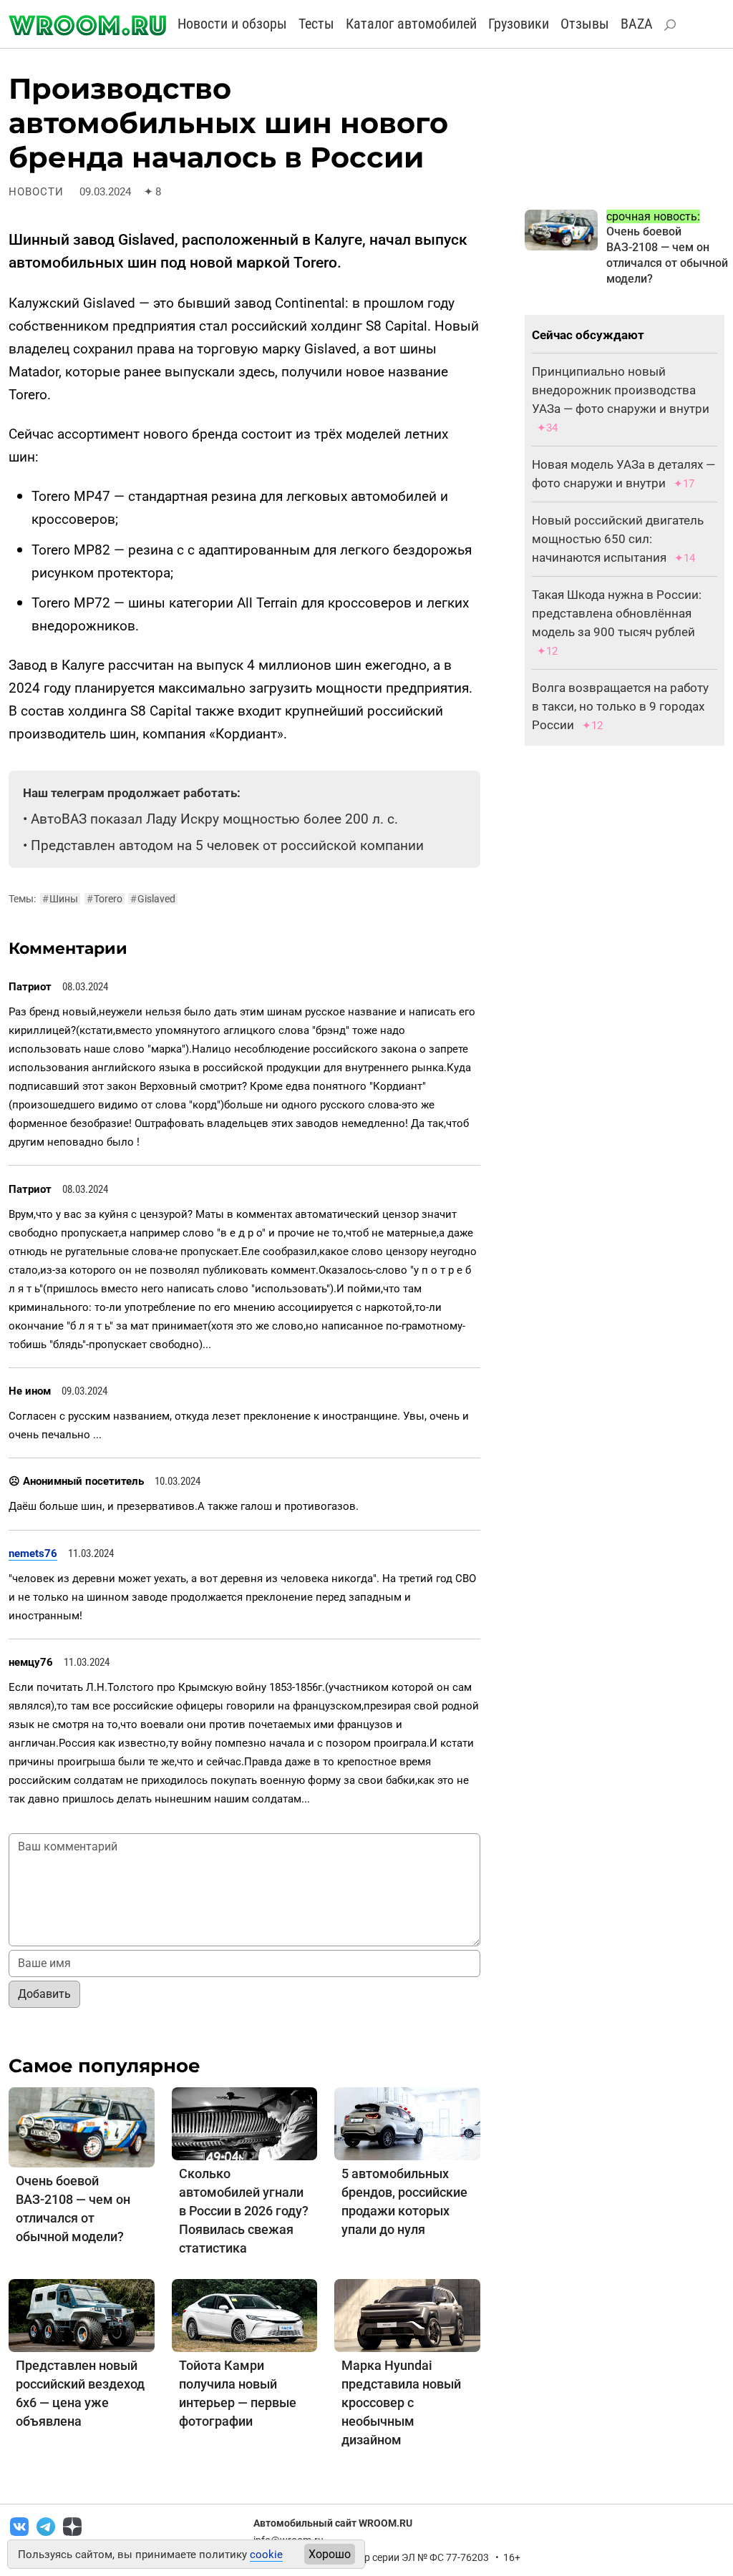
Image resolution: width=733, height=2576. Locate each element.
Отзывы (585, 24)
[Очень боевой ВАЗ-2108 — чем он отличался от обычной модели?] (82, 2126)
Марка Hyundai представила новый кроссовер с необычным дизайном (401, 2402)
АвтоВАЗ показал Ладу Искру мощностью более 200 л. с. (214, 819)
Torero (105, 899)
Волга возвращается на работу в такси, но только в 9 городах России (620, 706)
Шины (60, 899)
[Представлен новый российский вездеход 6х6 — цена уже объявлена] (82, 2314)
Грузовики (519, 24)
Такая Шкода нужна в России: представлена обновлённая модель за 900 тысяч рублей (617, 613)
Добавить (44, 1994)
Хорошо (330, 2554)
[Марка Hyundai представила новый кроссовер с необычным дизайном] (407, 2314)
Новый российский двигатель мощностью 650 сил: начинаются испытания (618, 539)
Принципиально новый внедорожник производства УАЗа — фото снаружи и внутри (621, 390)
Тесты (316, 24)
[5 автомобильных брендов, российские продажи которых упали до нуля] (407, 2123)
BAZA (637, 24)
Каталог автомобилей (411, 24)
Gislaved (153, 899)
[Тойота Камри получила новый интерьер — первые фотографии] (245, 2314)
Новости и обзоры (232, 24)
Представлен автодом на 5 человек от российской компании (227, 845)
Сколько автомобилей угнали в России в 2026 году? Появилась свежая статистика (244, 2211)
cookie (266, 2555)
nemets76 (33, 1553)
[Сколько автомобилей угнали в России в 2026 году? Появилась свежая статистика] (245, 2123)
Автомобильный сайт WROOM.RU (333, 2523)
